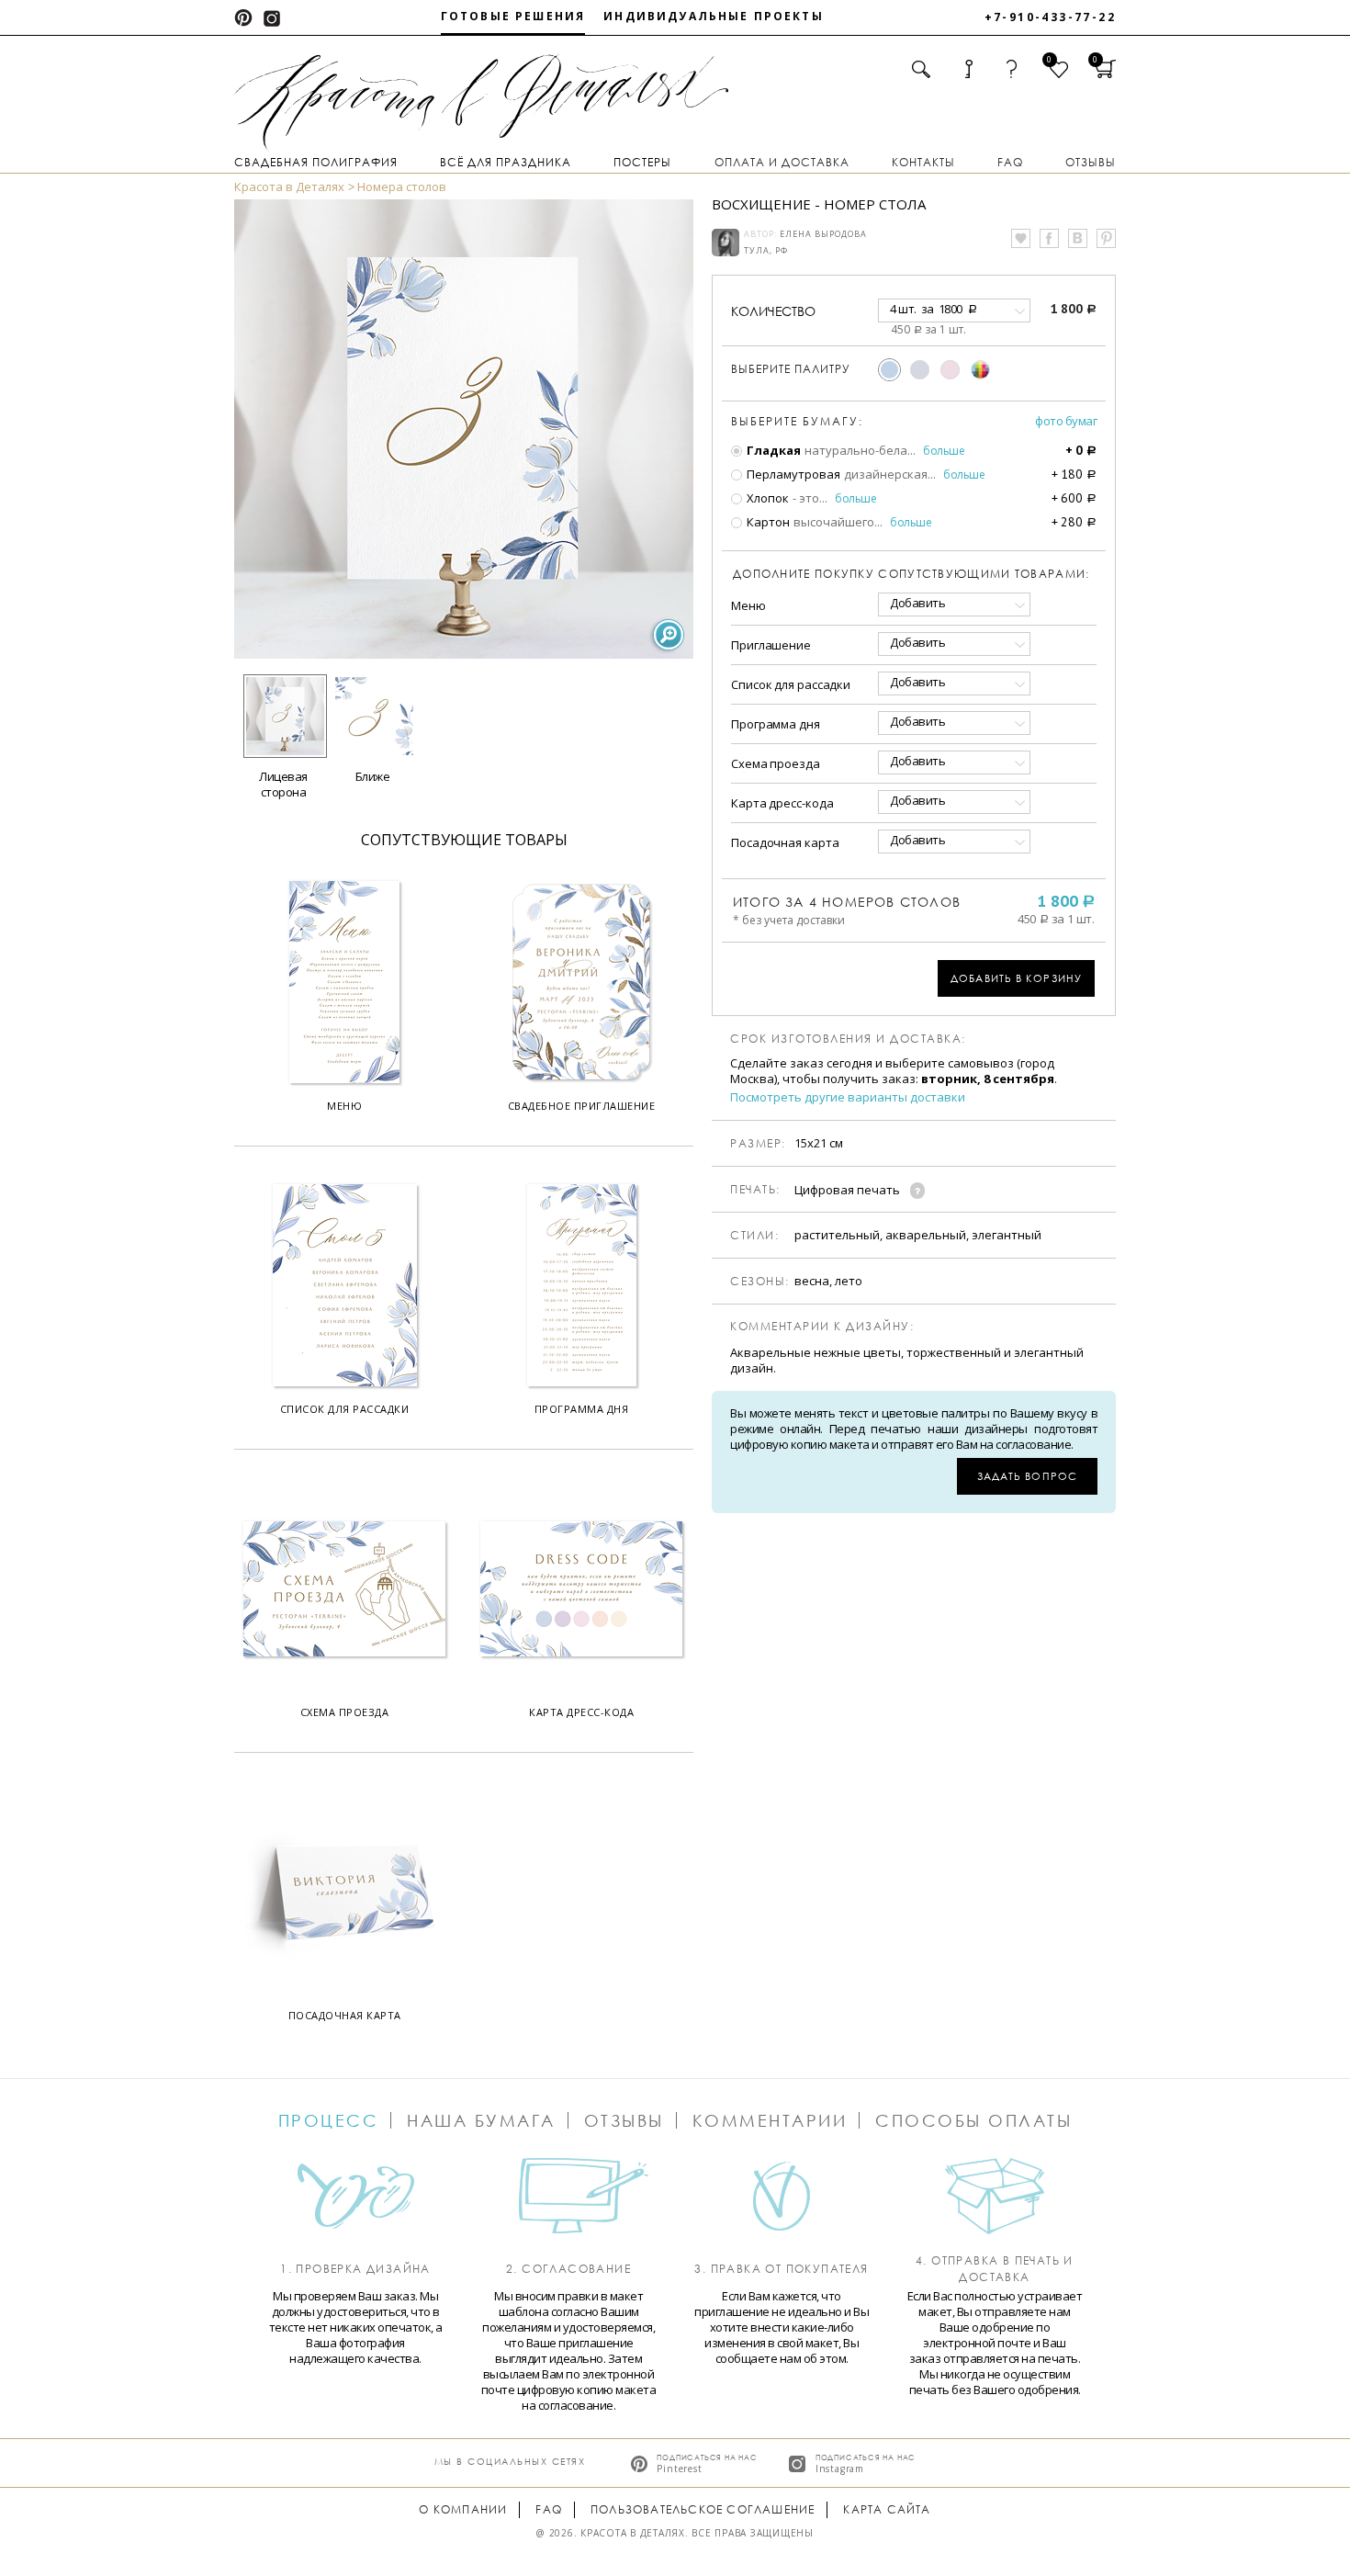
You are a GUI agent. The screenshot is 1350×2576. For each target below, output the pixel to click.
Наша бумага (481, 2120)
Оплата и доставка (782, 162)
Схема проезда (776, 763)
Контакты (923, 162)
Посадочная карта (785, 842)
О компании (463, 2509)
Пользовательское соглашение (703, 2509)
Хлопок (766, 498)
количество (773, 311)
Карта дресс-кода (782, 803)
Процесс (329, 2120)
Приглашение (771, 645)
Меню (748, 605)
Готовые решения (513, 16)
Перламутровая (792, 474)
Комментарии (770, 2120)
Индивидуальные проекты (714, 16)
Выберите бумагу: (797, 422)
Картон (767, 522)
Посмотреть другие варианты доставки (848, 1097)
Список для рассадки (791, 684)
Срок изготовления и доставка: (848, 1039)
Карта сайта (887, 2509)
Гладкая (772, 450)
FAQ (1010, 162)
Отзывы (1091, 162)
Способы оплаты (973, 2120)
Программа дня (776, 724)
